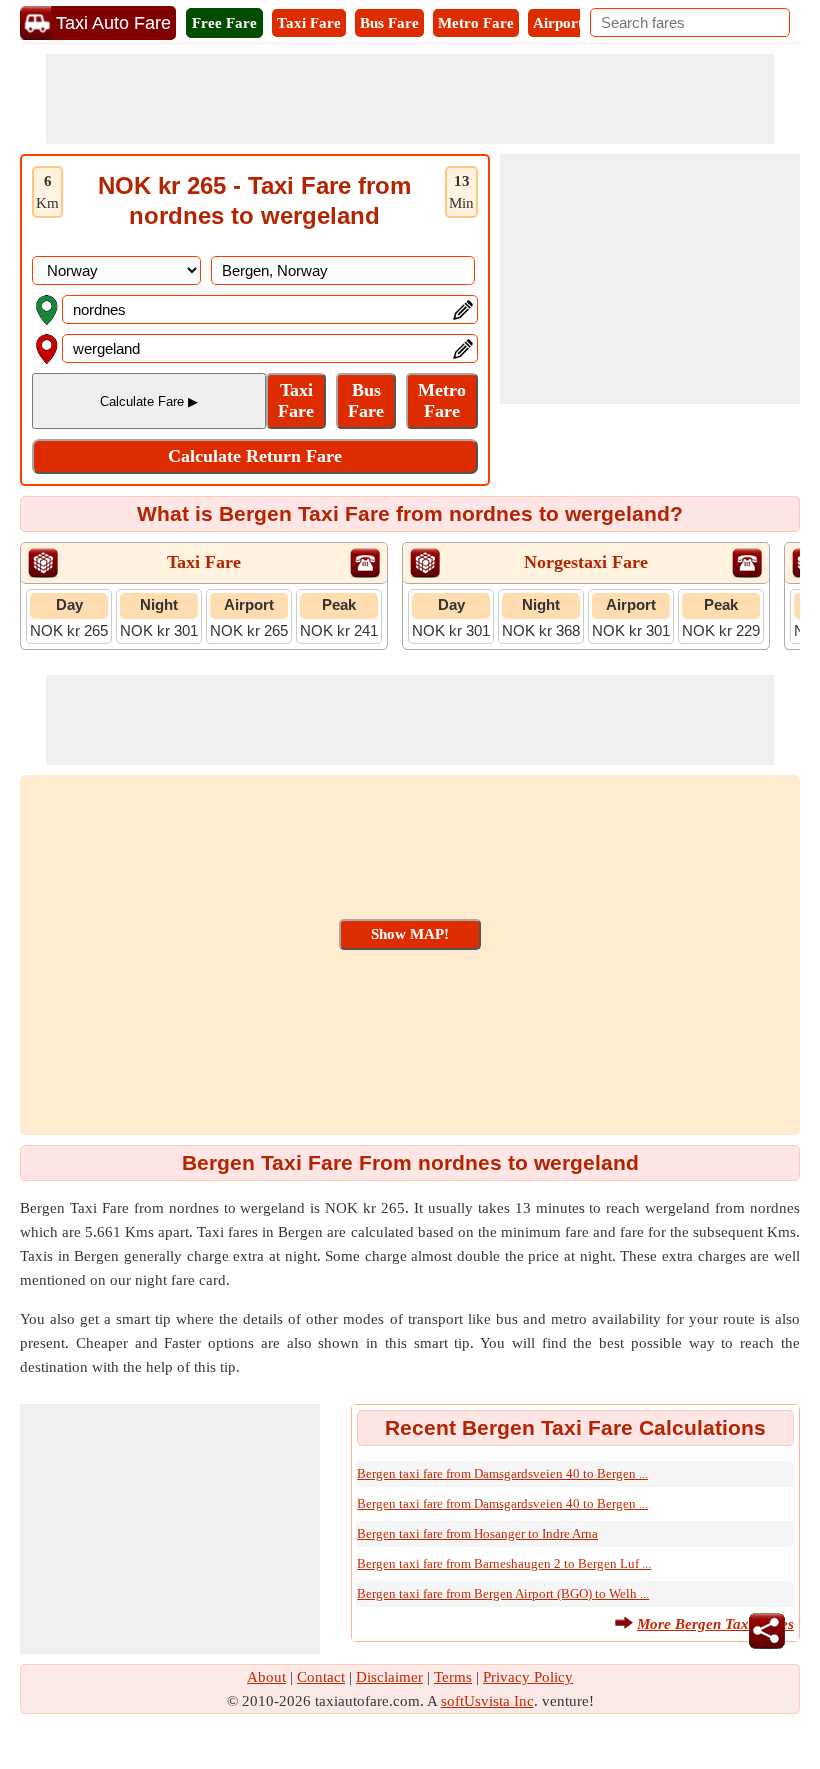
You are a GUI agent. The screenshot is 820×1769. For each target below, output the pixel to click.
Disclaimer (389, 1677)
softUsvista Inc (487, 1701)
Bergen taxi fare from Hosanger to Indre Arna (477, 1533)
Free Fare (224, 23)
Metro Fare (476, 23)
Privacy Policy (528, 1677)
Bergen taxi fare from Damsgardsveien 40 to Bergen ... (502, 1473)
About (266, 1677)
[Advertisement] (410, 99)
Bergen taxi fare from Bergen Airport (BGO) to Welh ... (503, 1593)
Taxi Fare (309, 23)
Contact (321, 1677)
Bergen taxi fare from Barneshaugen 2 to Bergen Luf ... (504, 1563)
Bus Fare (389, 23)
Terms (453, 1677)
